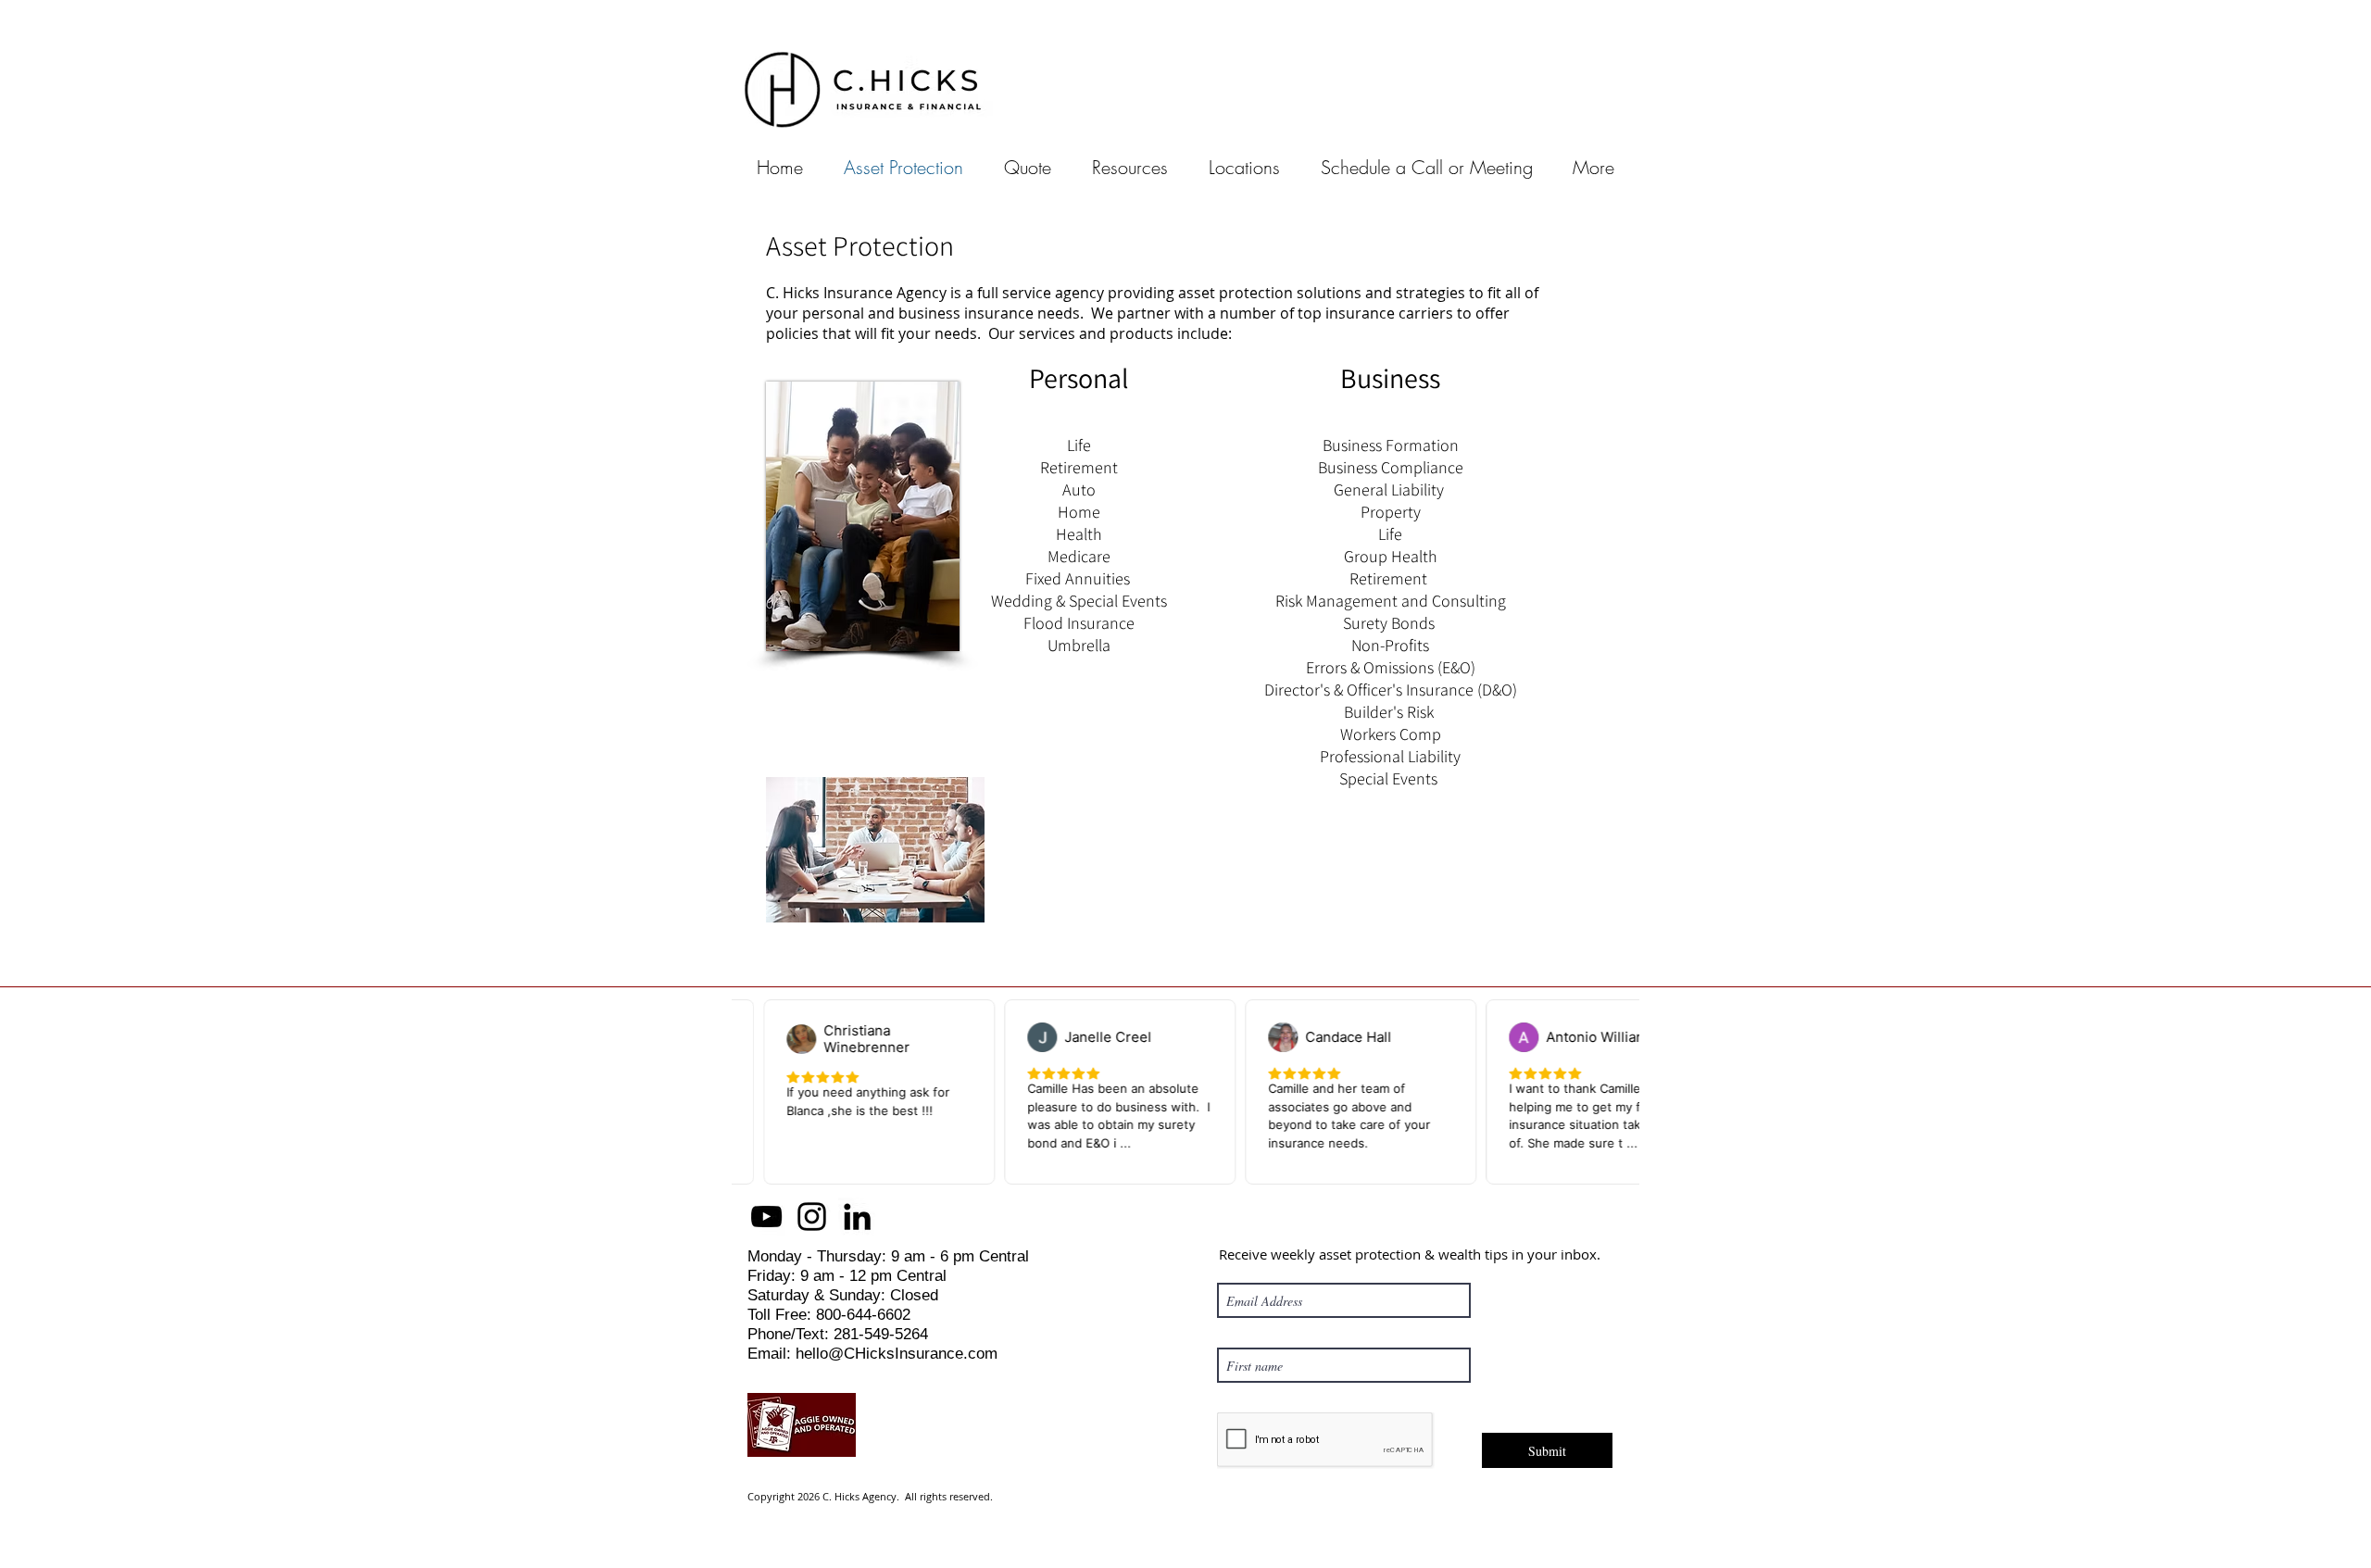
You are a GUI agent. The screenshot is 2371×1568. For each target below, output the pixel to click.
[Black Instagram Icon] (812, 1217)
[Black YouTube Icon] (766, 1217)
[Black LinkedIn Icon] (857, 1217)
